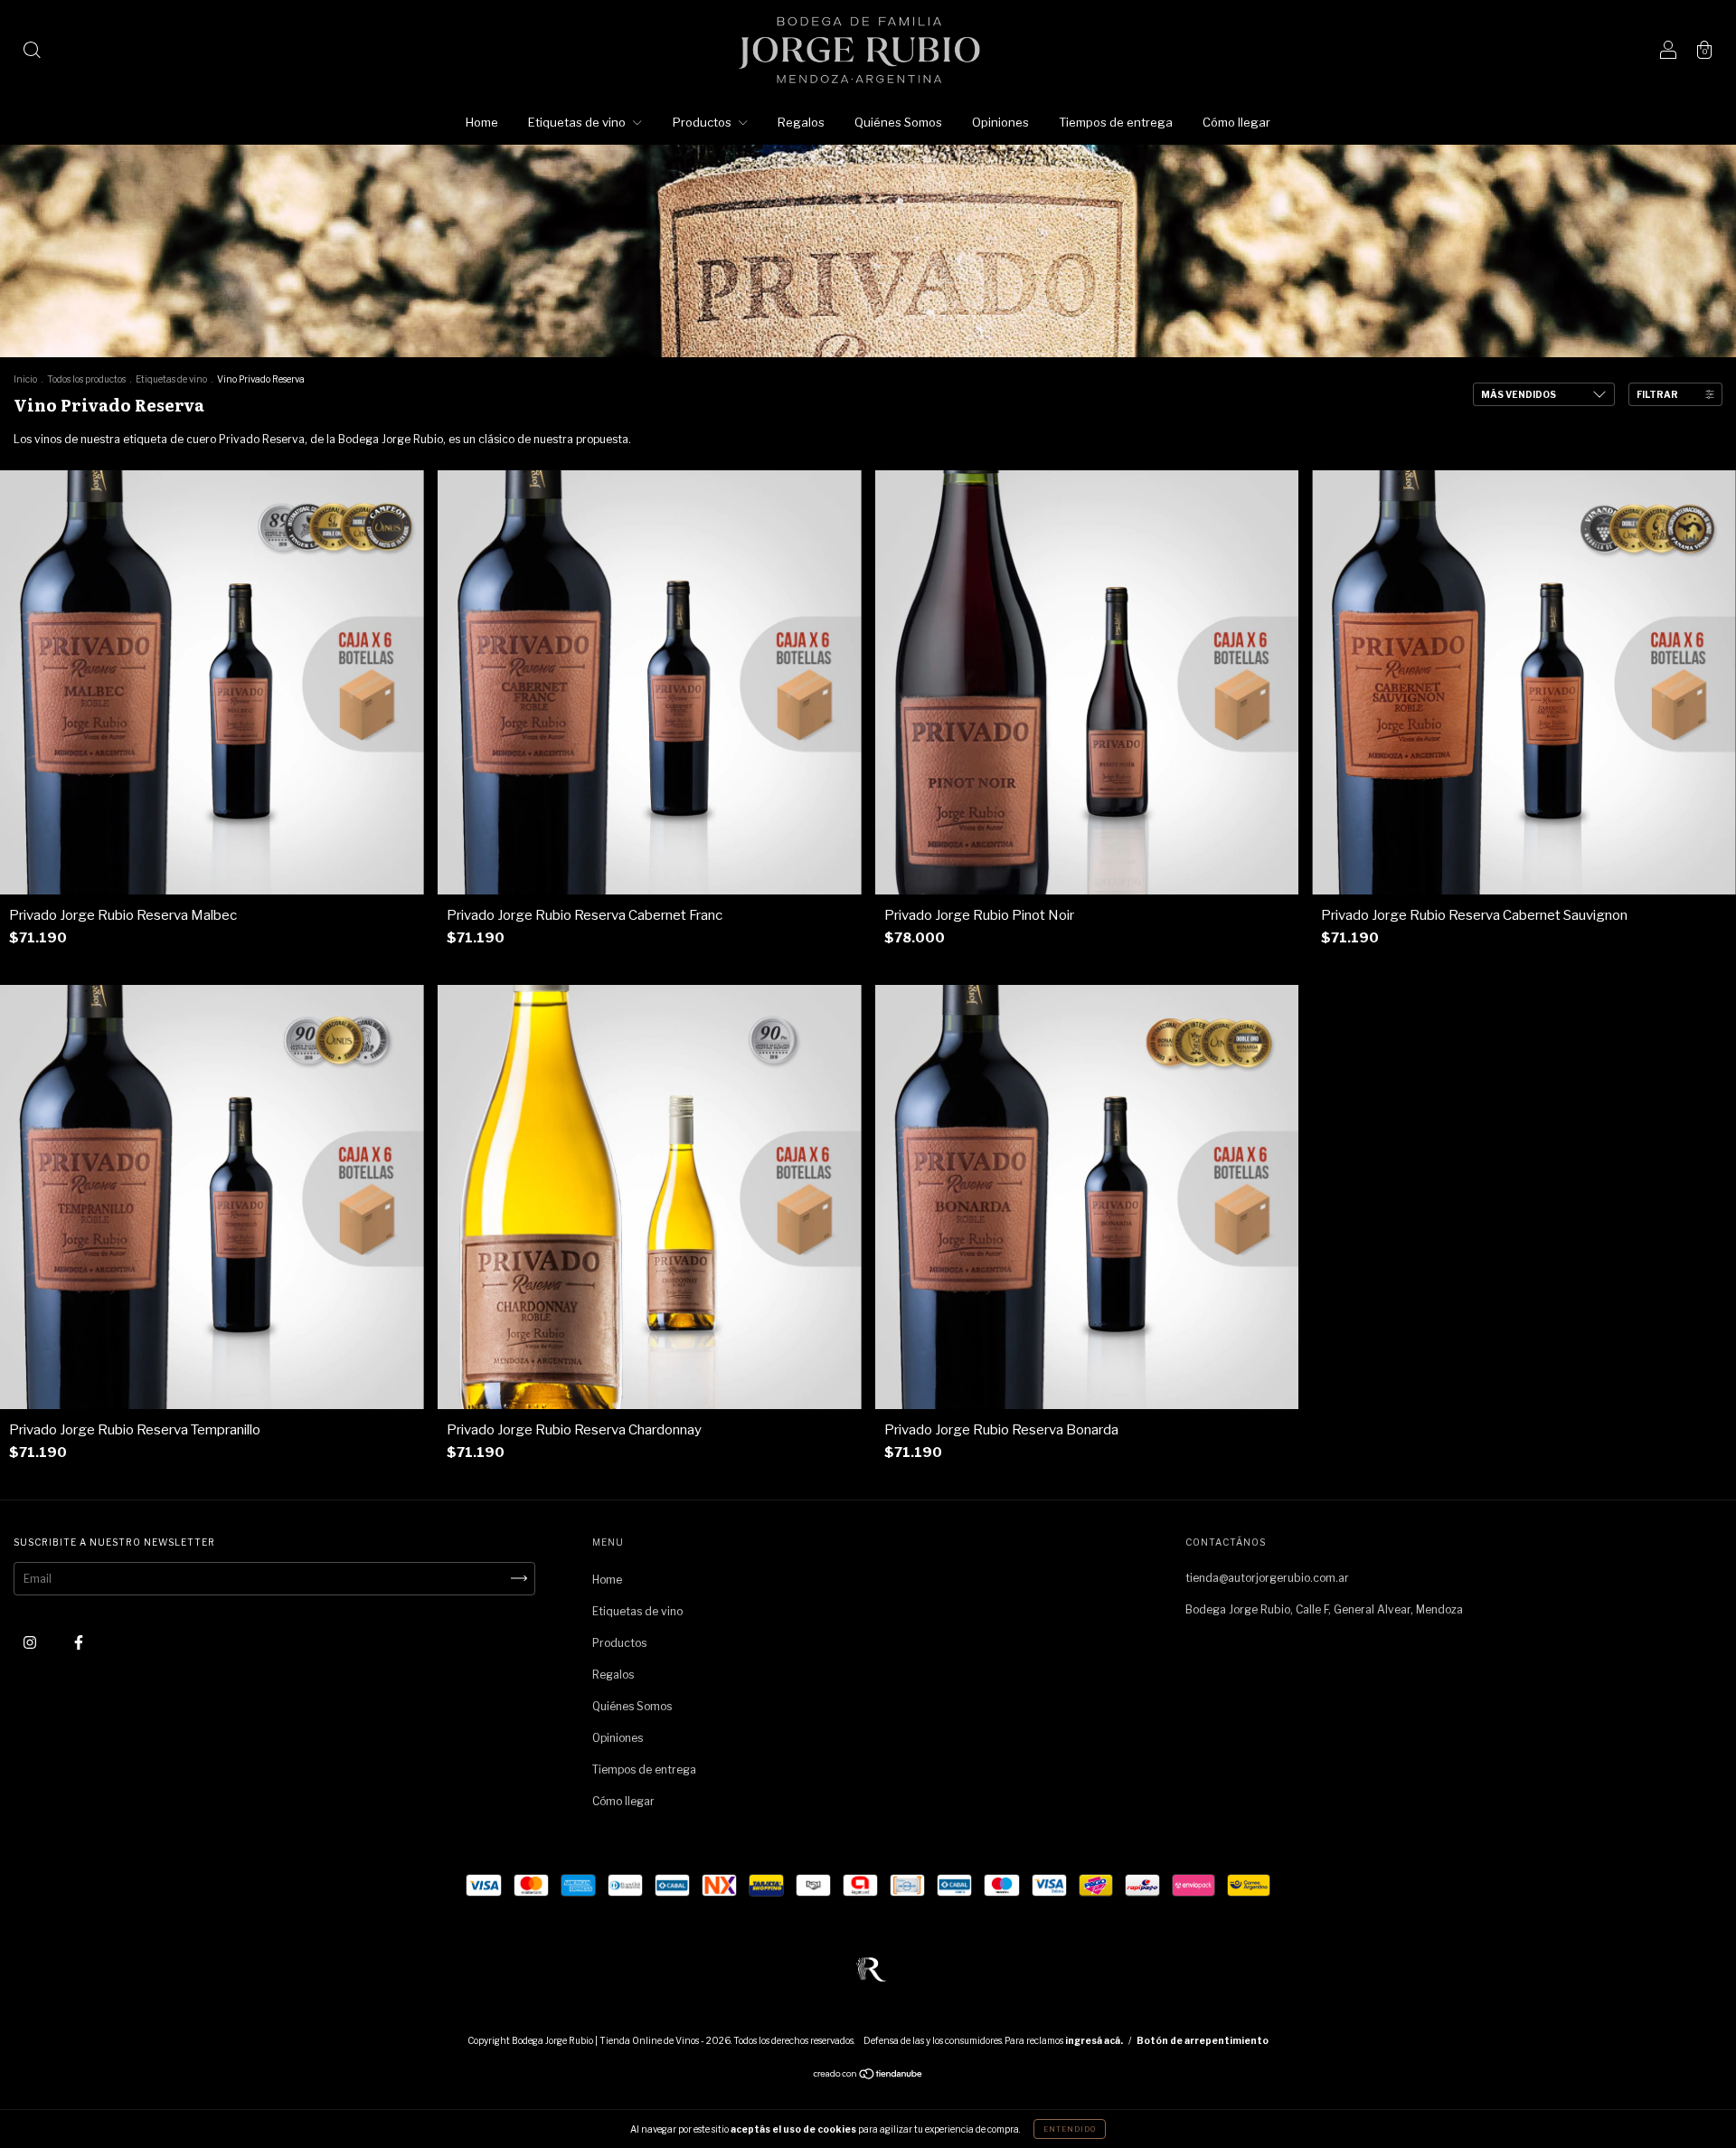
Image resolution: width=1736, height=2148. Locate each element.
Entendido (1070, 2129)
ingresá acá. (1094, 2040)
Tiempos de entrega (1116, 122)
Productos (703, 122)
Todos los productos (86, 379)
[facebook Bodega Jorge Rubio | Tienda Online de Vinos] (79, 1642)
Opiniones (1000, 122)
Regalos (801, 122)
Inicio (25, 379)
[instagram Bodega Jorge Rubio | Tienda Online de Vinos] (31, 1642)
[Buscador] (32, 52)
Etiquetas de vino (578, 122)
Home (482, 122)
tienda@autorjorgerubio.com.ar (1267, 1578)
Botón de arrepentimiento (1203, 2040)
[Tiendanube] (868, 2075)
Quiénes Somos (898, 122)
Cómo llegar (1236, 122)
